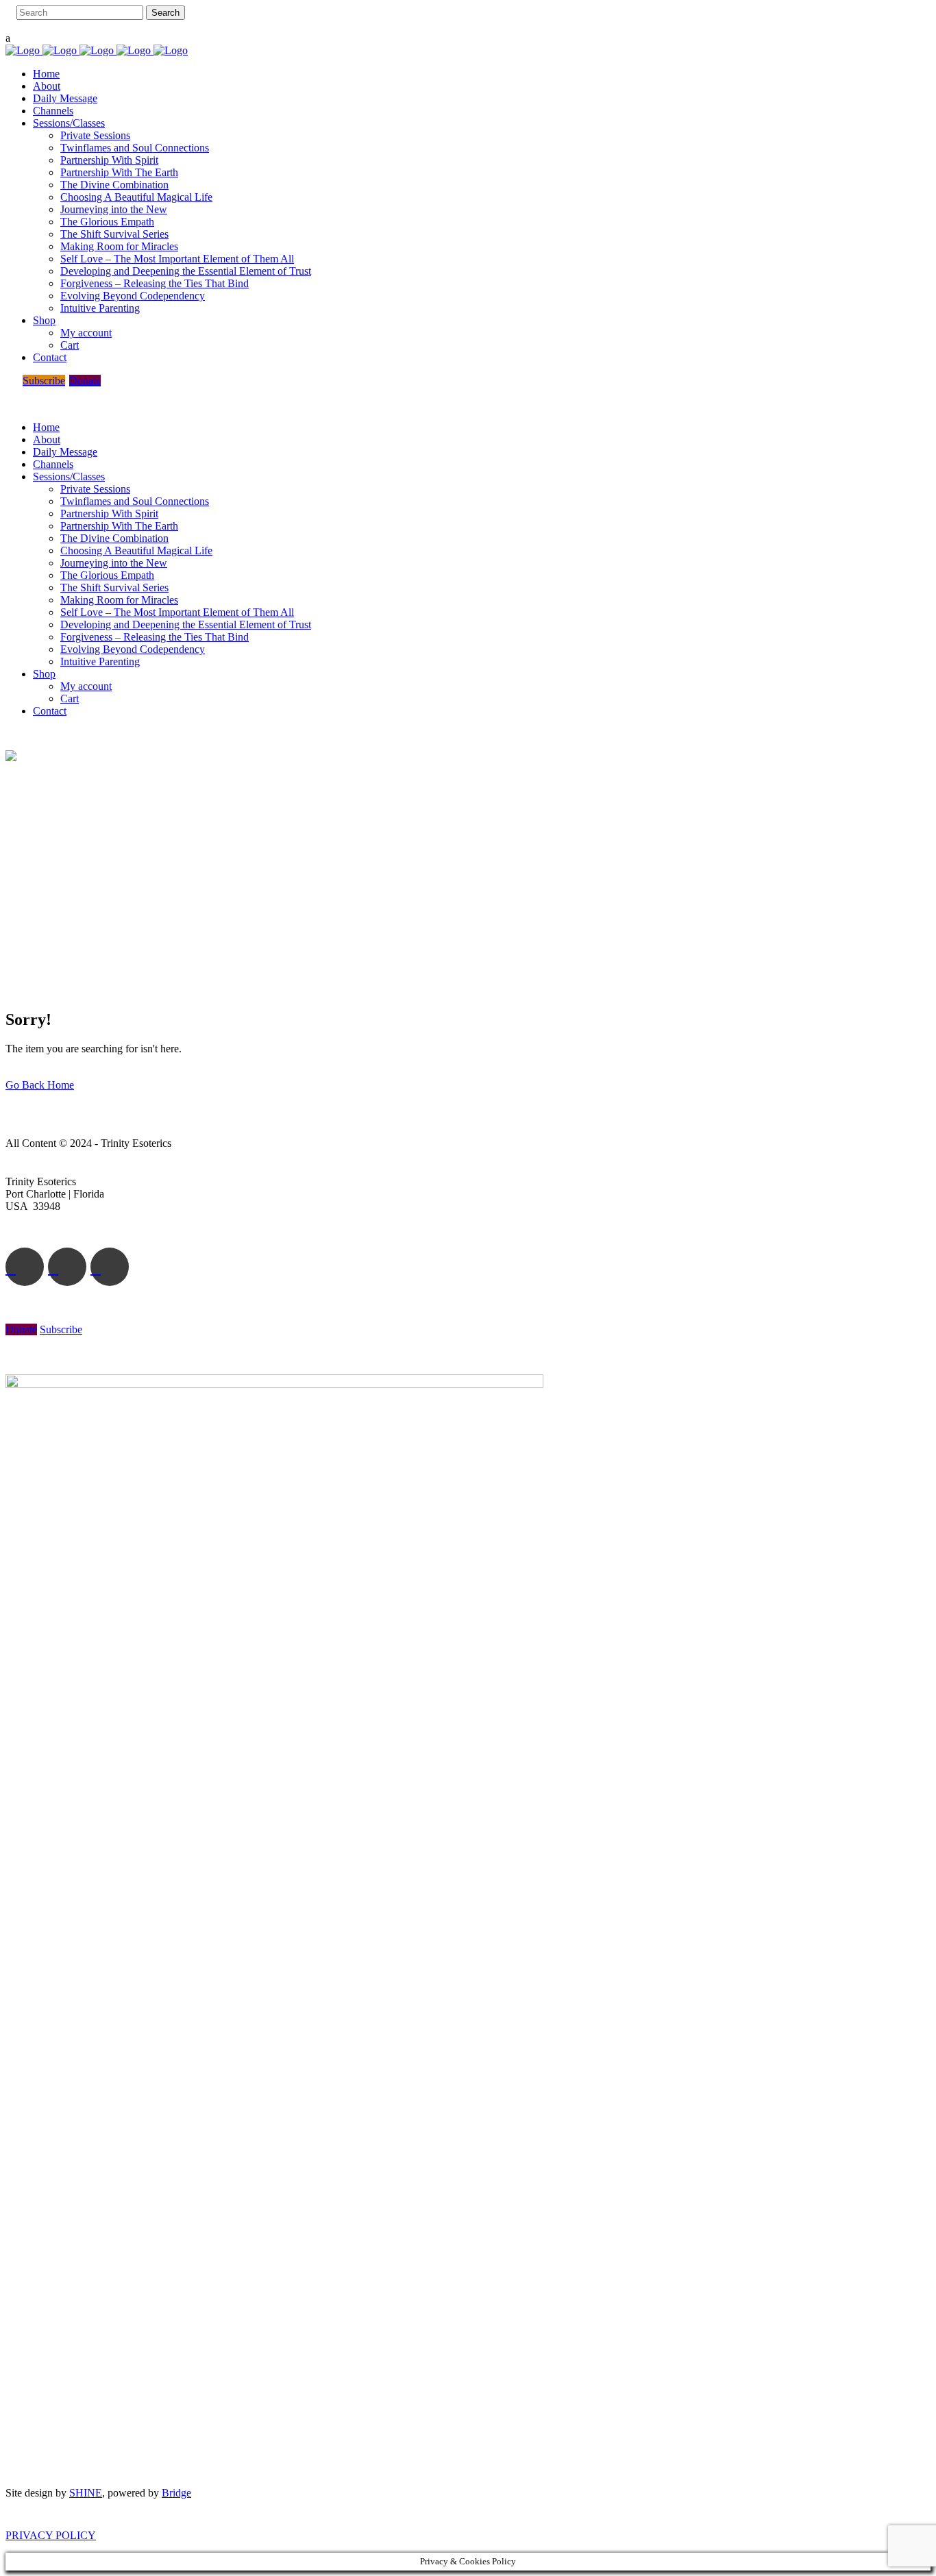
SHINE (86, 2493)
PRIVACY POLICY (51, 2535)
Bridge (176, 2493)
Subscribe (44, 381)
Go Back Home (40, 1085)
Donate (85, 381)
